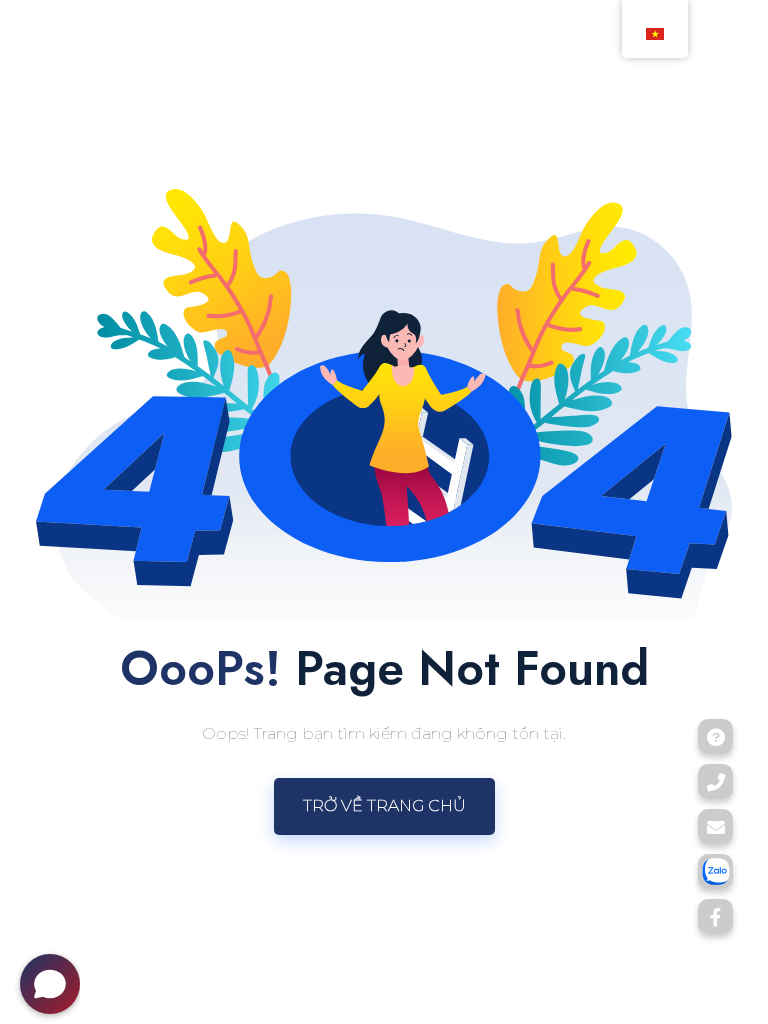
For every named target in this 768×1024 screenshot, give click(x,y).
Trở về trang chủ (384, 805)
